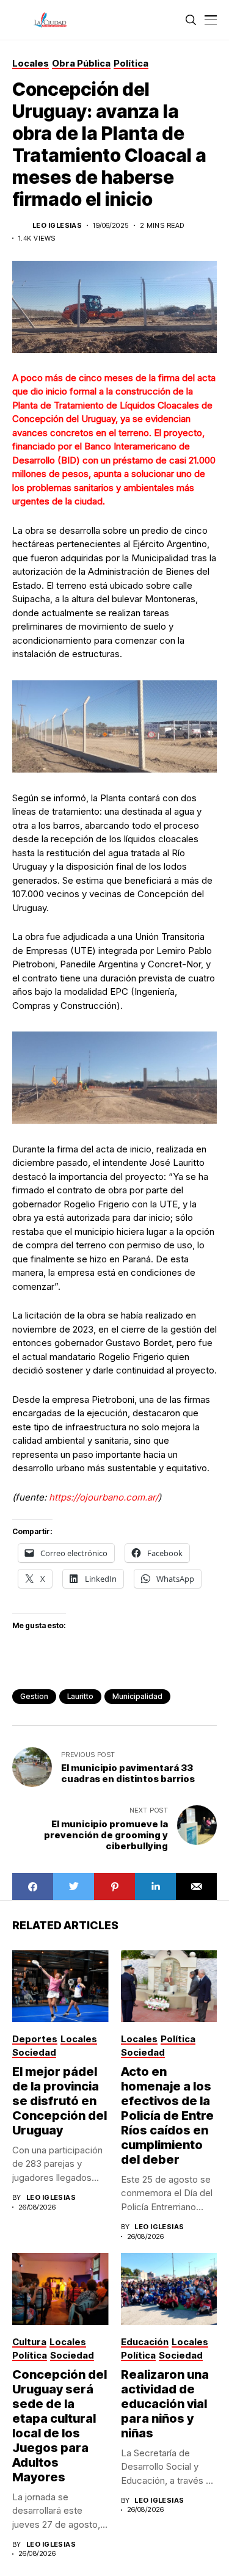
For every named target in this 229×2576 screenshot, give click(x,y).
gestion (34, 1696)
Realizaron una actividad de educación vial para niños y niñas (165, 2404)
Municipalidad (137, 1696)
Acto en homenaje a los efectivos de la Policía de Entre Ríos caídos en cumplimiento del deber (167, 2116)
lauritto (80, 1696)
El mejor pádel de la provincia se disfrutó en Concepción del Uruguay (60, 2101)
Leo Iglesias (57, 226)
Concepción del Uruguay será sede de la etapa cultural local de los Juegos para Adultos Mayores (60, 2426)
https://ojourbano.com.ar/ (102, 1497)
